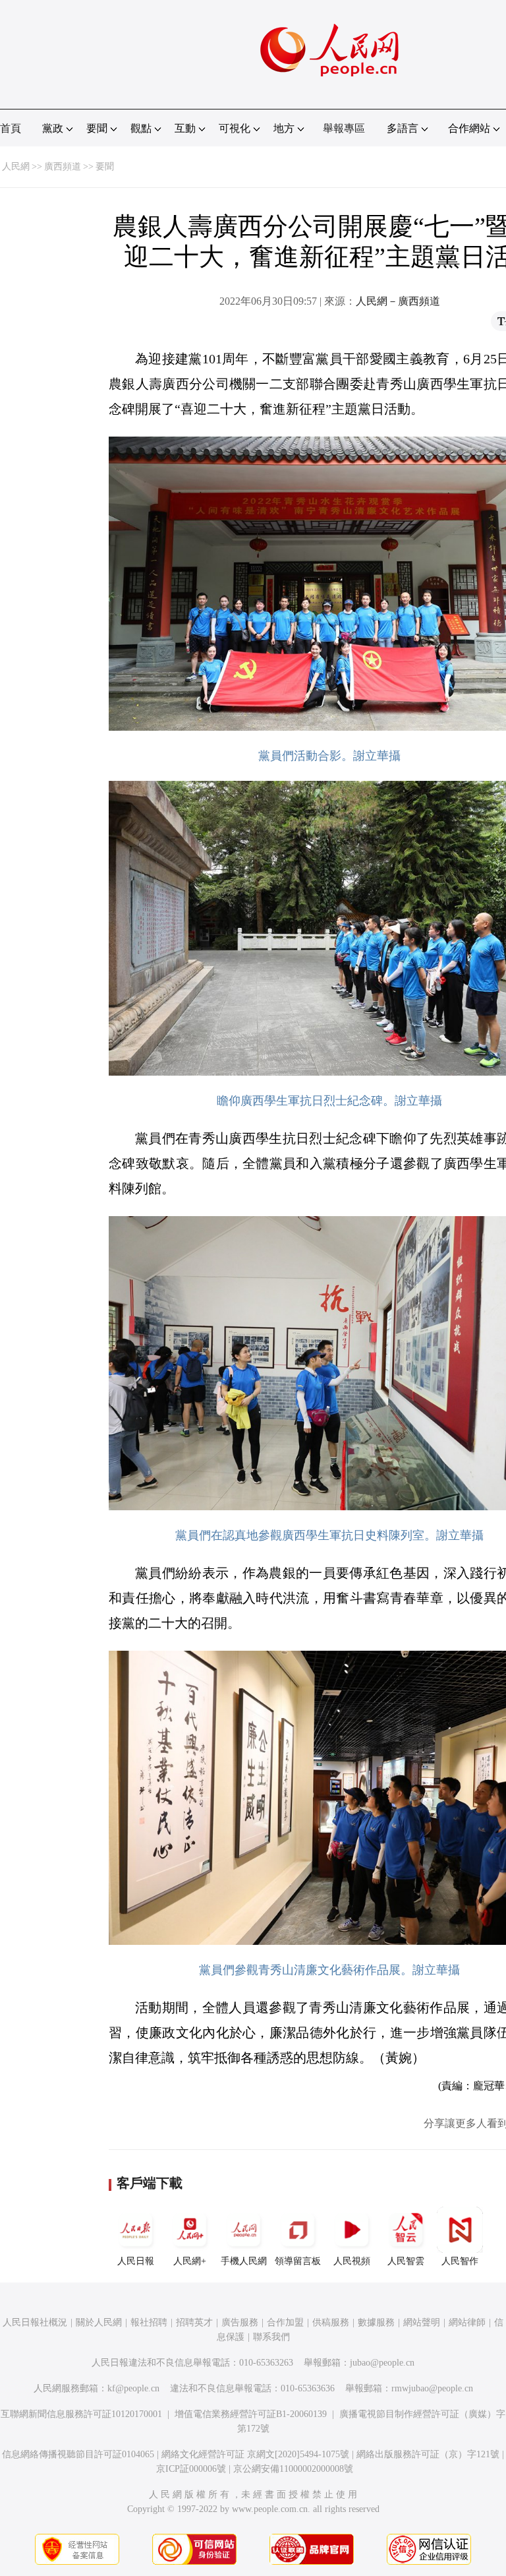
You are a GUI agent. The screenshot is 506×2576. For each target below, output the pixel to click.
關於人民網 (99, 2322)
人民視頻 (352, 2261)
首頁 (11, 128)
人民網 (16, 167)
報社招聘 (149, 2322)
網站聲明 (422, 2322)
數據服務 (376, 2322)
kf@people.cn (133, 2388)
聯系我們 (271, 2337)
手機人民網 (244, 2261)
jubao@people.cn (382, 2363)
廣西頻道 (63, 167)
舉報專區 (344, 128)
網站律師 (467, 2322)
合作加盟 (285, 2322)
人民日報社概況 (35, 2322)
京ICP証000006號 (191, 2469)
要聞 (105, 167)
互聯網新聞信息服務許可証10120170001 (81, 2414)
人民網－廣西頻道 (398, 301)
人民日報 (136, 2261)
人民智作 (460, 2261)
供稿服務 (331, 2322)
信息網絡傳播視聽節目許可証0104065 (78, 2454)
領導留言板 (298, 2261)
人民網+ (190, 2261)
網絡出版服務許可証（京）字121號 (428, 2454)
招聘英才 (194, 2322)
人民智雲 (406, 2261)
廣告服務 (240, 2322)
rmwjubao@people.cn (432, 2388)
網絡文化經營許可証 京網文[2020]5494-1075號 (255, 2454)
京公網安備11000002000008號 (293, 2469)
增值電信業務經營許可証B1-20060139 (251, 2414)
